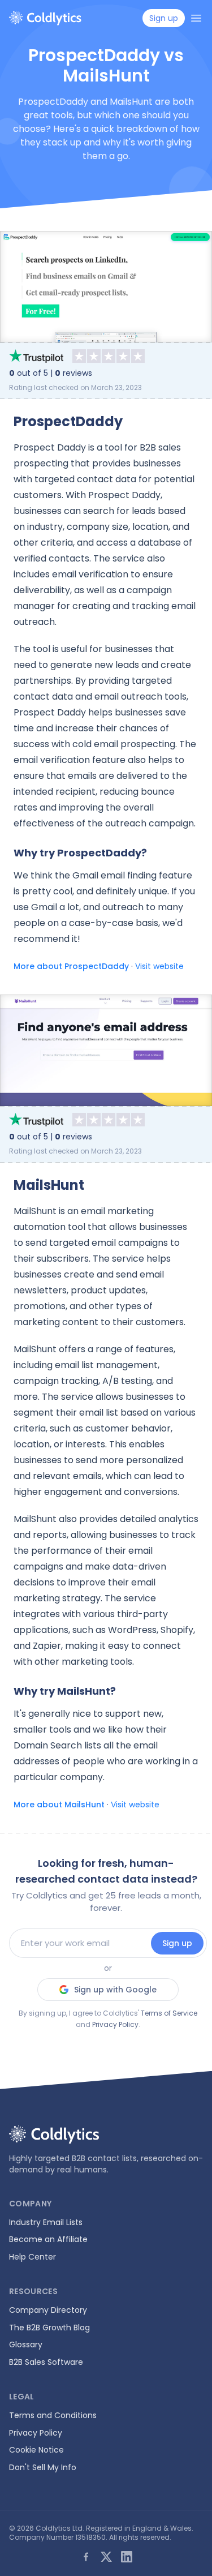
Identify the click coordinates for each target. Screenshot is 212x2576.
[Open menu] (196, 18)
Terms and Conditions (53, 2415)
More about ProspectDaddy (71, 966)
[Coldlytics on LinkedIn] (127, 2557)
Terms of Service (169, 2013)
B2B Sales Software (46, 2362)
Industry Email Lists (46, 2222)
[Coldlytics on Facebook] (86, 2557)
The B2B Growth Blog (49, 2328)
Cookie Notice (36, 2450)
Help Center (33, 2257)
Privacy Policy (115, 2024)
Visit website (159, 966)
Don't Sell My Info (43, 2467)
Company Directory (48, 2310)
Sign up (177, 1943)
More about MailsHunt (59, 1805)
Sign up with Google (115, 1990)
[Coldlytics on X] (106, 2557)
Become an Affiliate (48, 2239)
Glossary (26, 2344)
